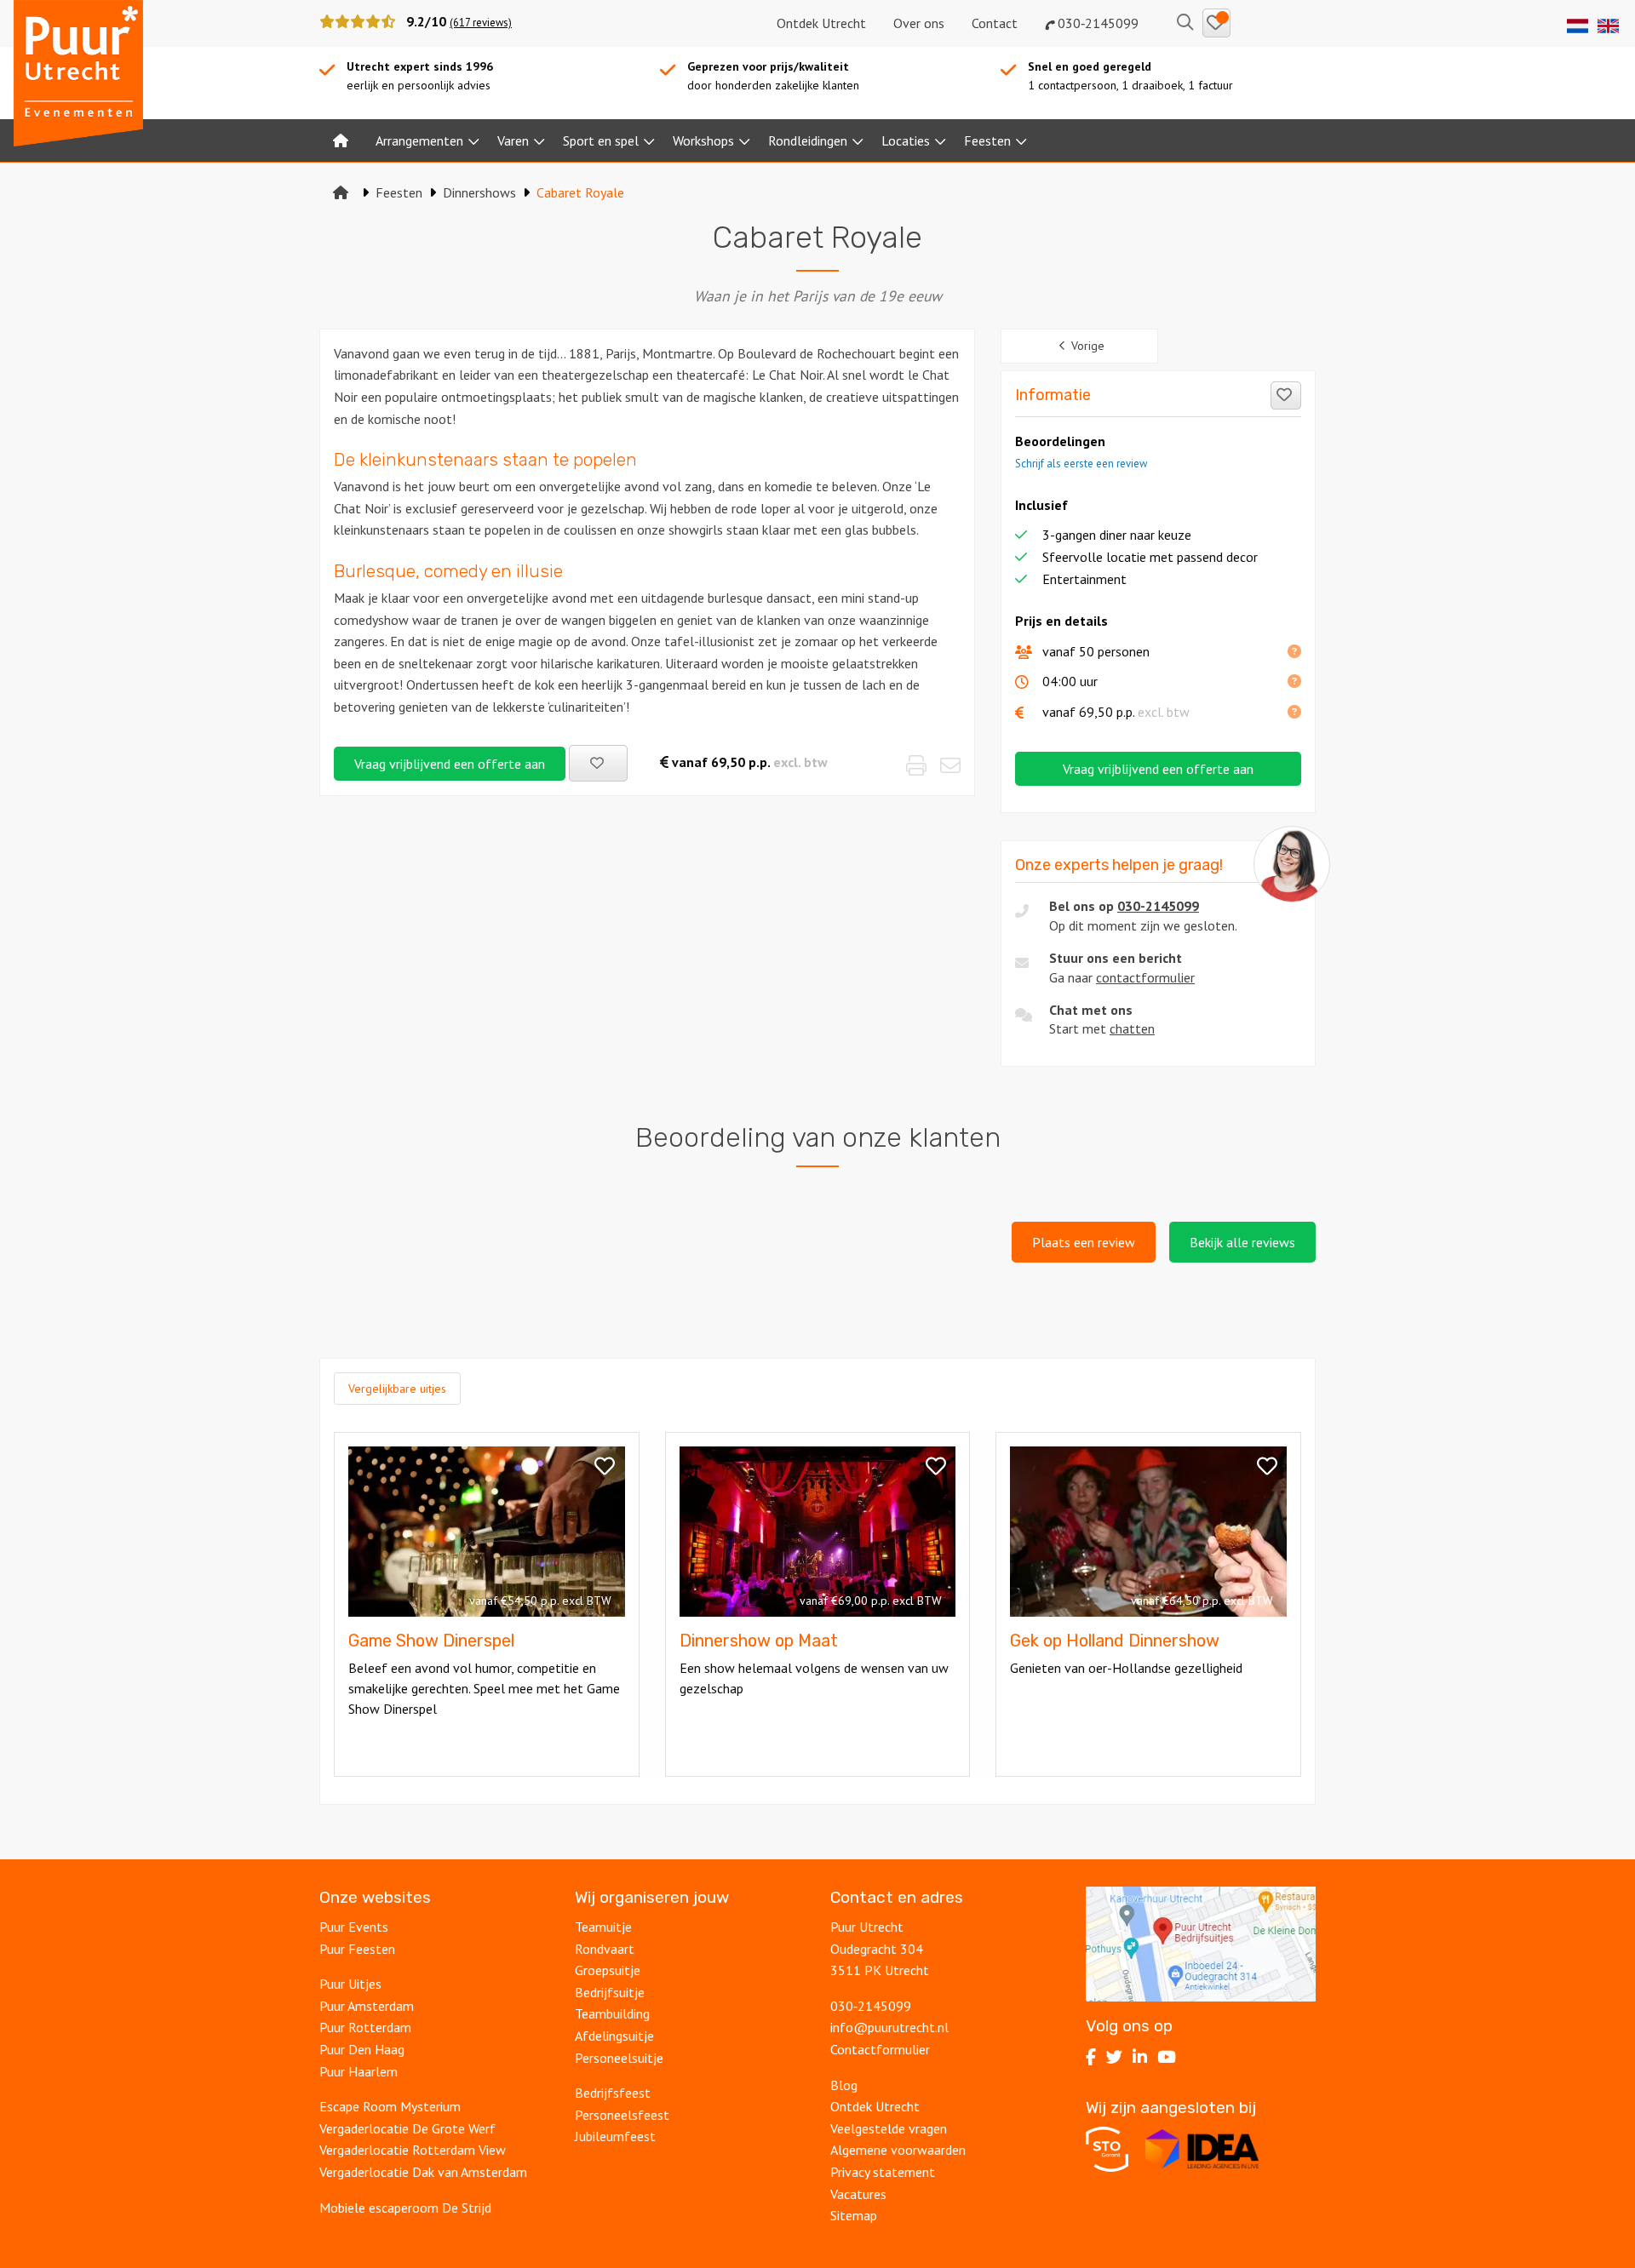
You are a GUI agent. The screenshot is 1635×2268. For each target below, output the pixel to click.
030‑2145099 (1096, 23)
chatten (1132, 1028)
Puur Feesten (357, 1949)
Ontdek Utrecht (821, 23)
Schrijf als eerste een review (1081, 464)
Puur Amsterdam (367, 2006)
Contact (995, 23)
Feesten (987, 140)
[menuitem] (341, 140)
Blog (844, 2085)
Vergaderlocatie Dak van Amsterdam (423, 2172)
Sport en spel (601, 140)
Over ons (919, 23)
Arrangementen (419, 140)
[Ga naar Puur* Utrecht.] (341, 192)
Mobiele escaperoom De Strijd (405, 2208)
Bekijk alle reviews (1242, 1242)
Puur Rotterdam (365, 2027)
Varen (513, 140)
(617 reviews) (481, 23)
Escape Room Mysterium (390, 2106)
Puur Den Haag (362, 2049)
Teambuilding (612, 2013)
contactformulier (1145, 977)
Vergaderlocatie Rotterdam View (413, 2150)
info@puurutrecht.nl (889, 2027)
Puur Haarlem (359, 2071)
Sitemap (854, 2215)
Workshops (703, 140)
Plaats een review (1084, 1242)
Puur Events (354, 1927)
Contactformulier (880, 2049)
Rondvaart (605, 1949)
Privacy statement (883, 2172)
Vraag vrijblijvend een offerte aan (450, 764)
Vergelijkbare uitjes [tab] (397, 1389)
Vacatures (858, 2194)
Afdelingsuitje (614, 2036)
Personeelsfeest (622, 2115)
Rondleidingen (808, 140)
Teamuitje (603, 1927)
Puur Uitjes (350, 1984)
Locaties (906, 140)
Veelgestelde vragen (889, 2128)
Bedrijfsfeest (613, 2093)
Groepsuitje (608, 1970)
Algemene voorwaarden (898, 2150)
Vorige (1088, 346)
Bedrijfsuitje (610, 1992)
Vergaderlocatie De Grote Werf (407, 2128)
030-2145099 (1158, 906)
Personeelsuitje (619, 2058)
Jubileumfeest (615, 2136)
